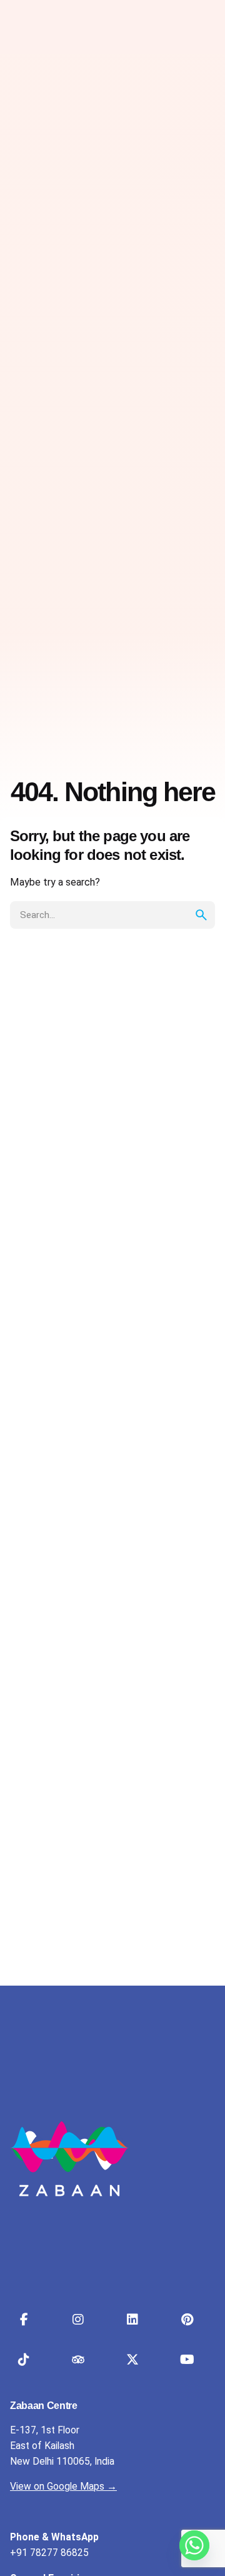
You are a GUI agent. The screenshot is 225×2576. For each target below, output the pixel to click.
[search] (201, 915)
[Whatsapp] (194, 2545)
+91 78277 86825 (49, 2553)
